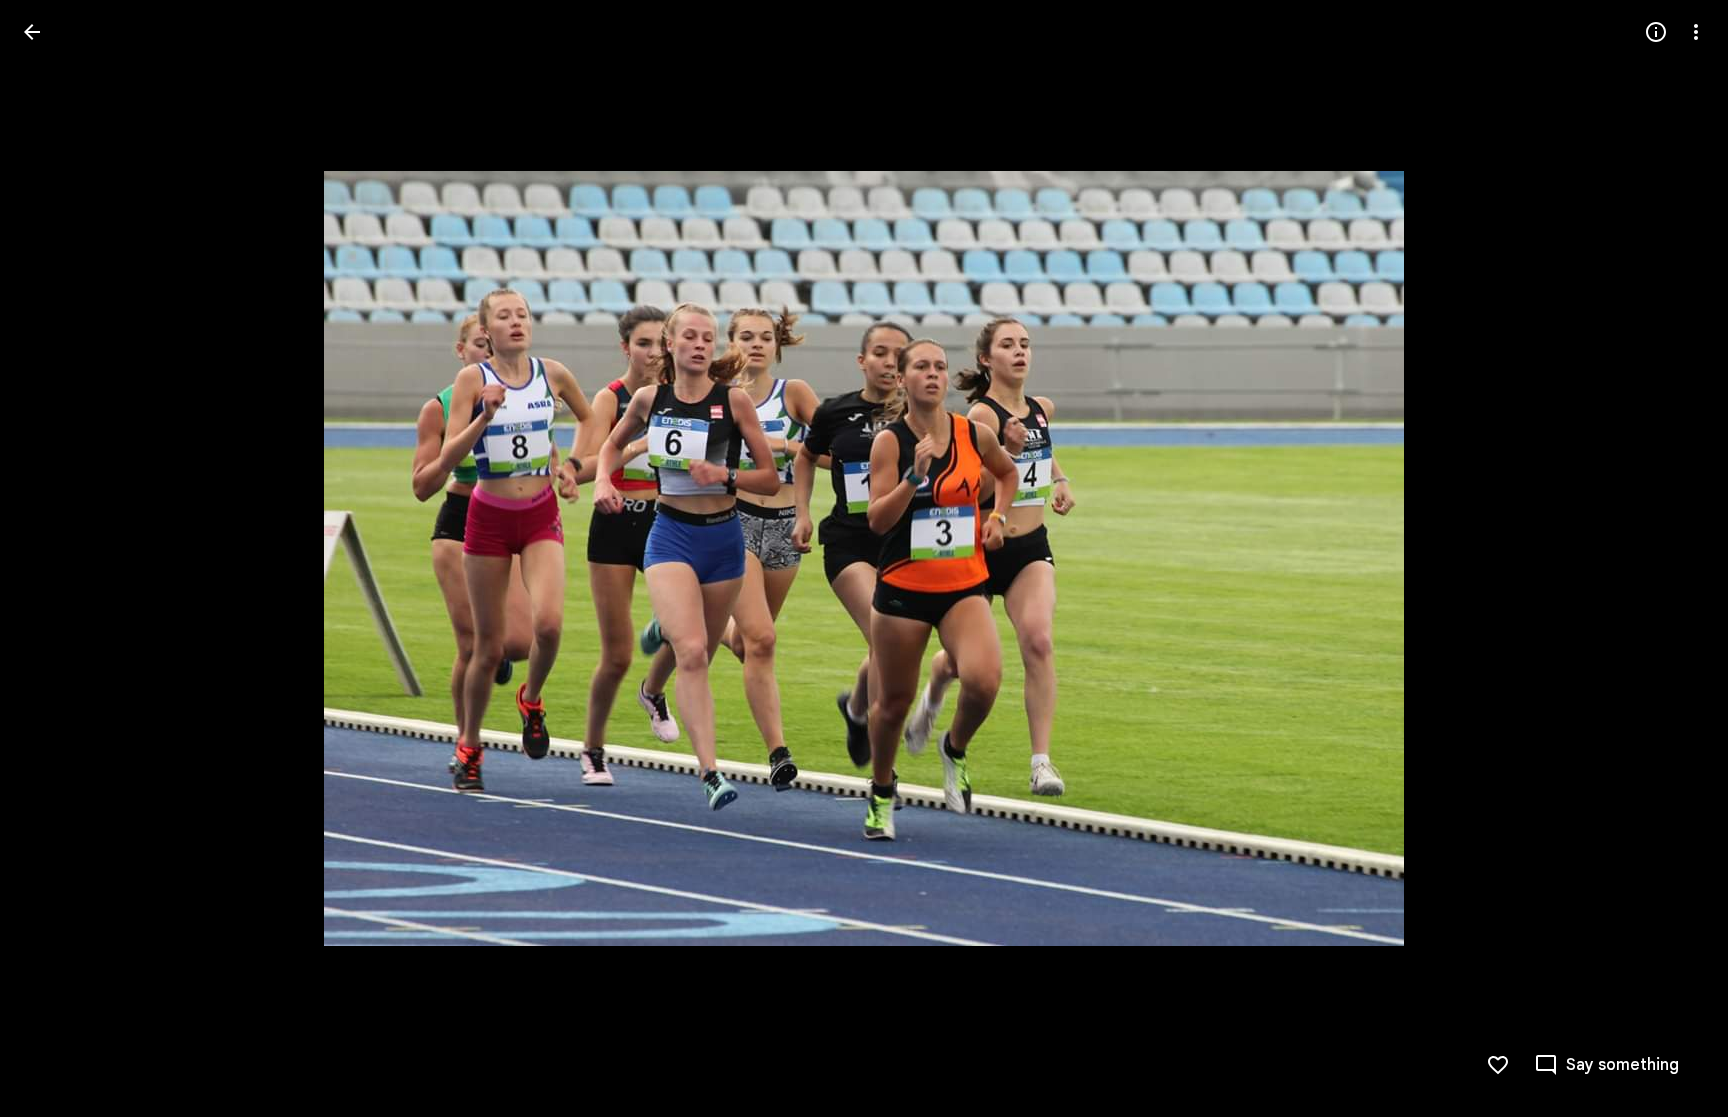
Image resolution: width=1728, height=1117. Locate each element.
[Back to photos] (32, 32)
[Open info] (1656, 32)
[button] (56, 559)
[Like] (1498, 1065)
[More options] (1696, 32)
